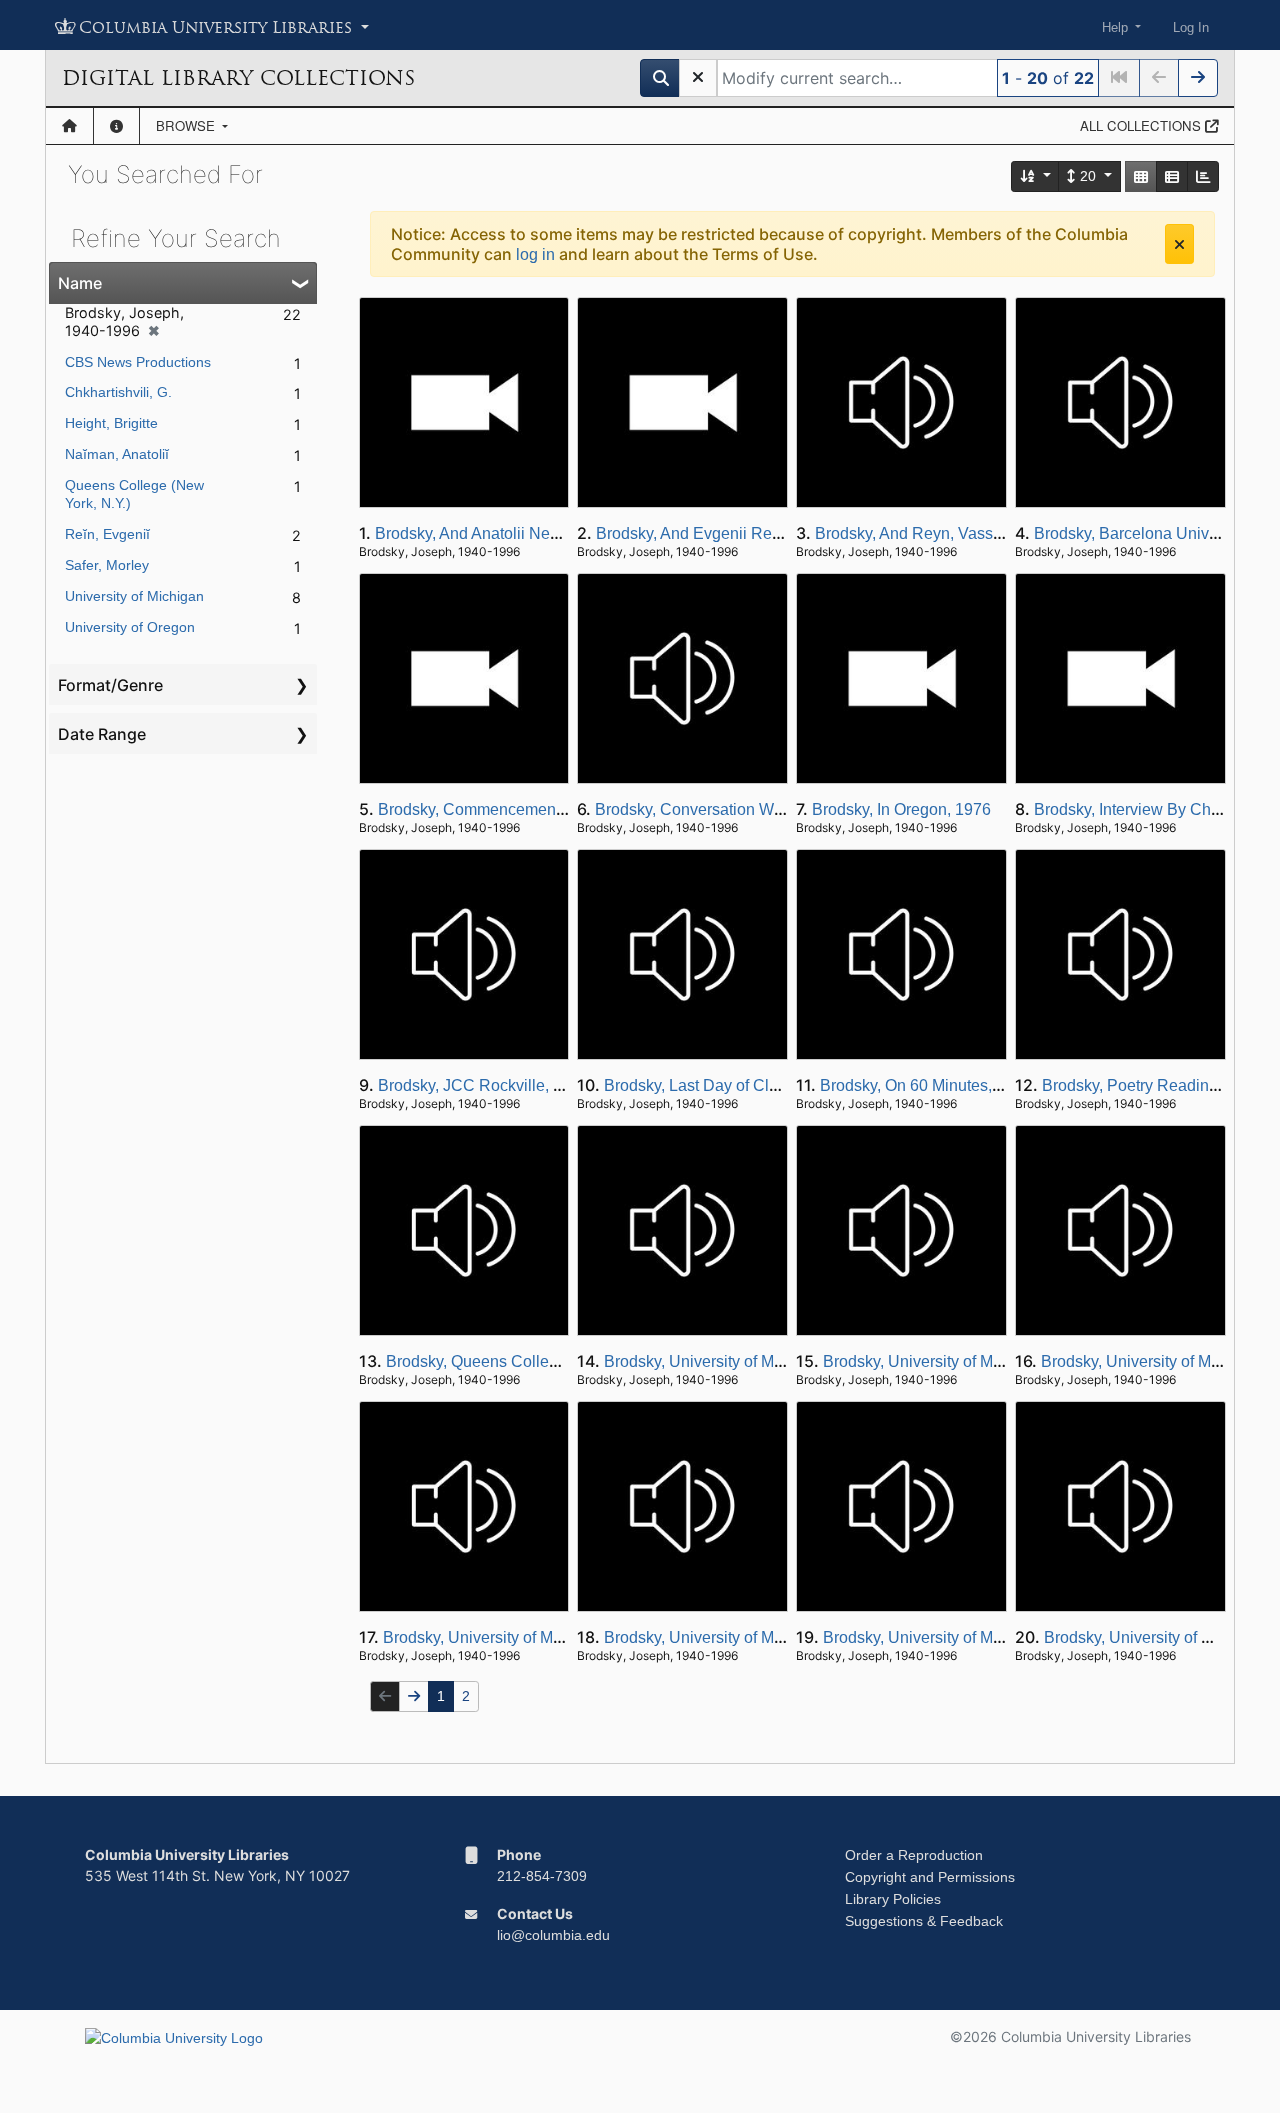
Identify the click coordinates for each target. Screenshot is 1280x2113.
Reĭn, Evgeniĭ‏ (107, 534)
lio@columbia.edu (553, 1935)
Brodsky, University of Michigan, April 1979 (974, 1361)
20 (1088, 176)
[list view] (1172, 176)
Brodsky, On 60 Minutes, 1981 (926, 1085)
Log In (1191, 27)
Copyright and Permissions (930, 1877)
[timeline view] (1203, 176)
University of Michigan (134, 596)
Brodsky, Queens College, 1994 (498, 1361)
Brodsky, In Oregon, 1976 (901, 809)
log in (535, 254)
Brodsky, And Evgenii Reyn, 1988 (714, 533)
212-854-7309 (542, 1876)
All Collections (1142, 125)
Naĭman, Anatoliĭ (117, 454)
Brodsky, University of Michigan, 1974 (737, 1361)
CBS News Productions (138, 362)
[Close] (1179, 244)
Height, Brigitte (111, 423)
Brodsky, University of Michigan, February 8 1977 (556, 1637)
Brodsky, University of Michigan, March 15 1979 (991, 1637)
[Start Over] (698, 78)
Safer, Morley (107, 565)
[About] (116, 126)
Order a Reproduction (914, 1855)
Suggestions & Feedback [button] (924, 1921)
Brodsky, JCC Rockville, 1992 (483, 1085)
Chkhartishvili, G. (118, 392)
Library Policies (893, 1899)
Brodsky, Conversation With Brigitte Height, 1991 (767, 809)
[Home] (69, 126)
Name (80, 283)
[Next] (1198, 78)
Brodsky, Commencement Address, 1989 (522, 809)
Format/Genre (110, 685)
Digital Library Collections (238, 78)
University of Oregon (130, 627)
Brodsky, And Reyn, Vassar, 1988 (932, 533)
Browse (187, 125)
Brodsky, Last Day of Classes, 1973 (729, 1085)
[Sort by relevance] (1036, 176)
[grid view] (1141, 176)
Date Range (102, 734)
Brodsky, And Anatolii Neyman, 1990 (504, 533)
